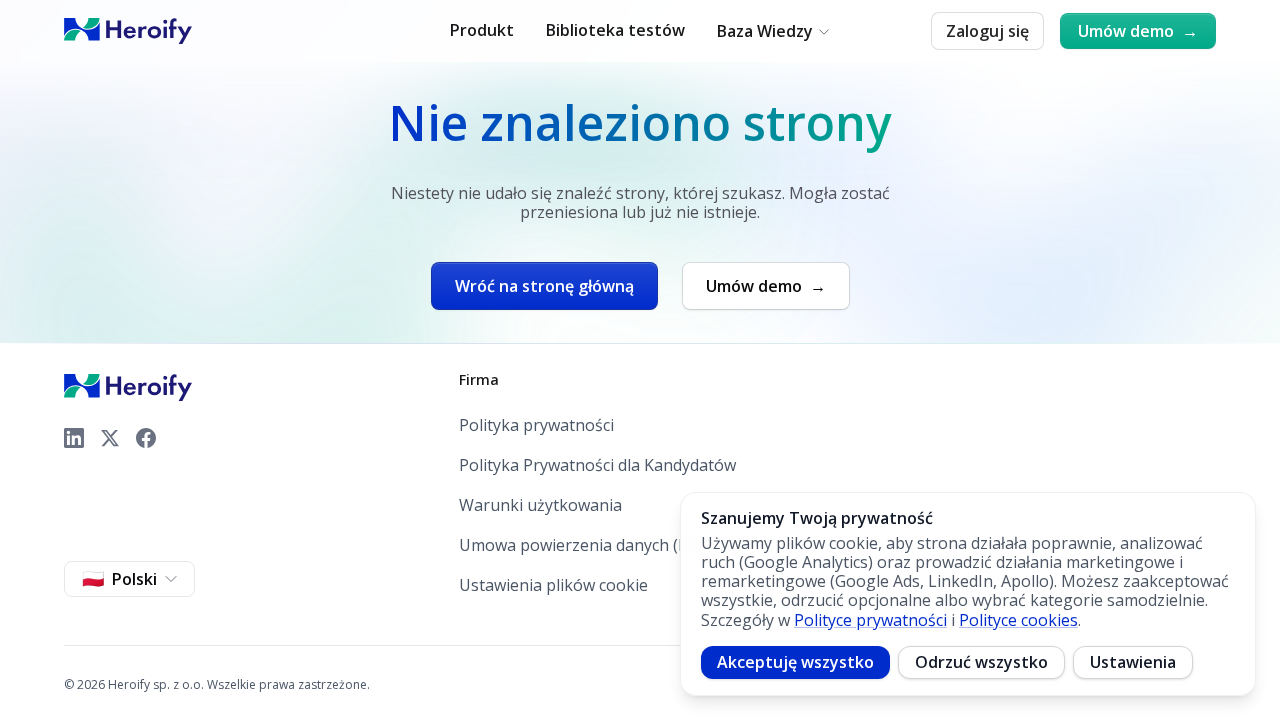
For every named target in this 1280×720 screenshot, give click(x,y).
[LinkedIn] (74, 438)
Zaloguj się (987, 31)
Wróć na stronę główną (544, 286)
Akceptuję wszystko (795, 662)
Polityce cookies (1018, 620)
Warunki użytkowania (540, 505)
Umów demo (1138, 31)
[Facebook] (146, 438)
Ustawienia (1133, 662)
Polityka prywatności (536, 425)
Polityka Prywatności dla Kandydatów (597, 465)
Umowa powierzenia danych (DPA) (587, 545)
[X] (110, 438)
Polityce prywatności (870, 620)
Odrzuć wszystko (981, 662)
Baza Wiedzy (765, 31)
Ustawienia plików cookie (553, 585)
